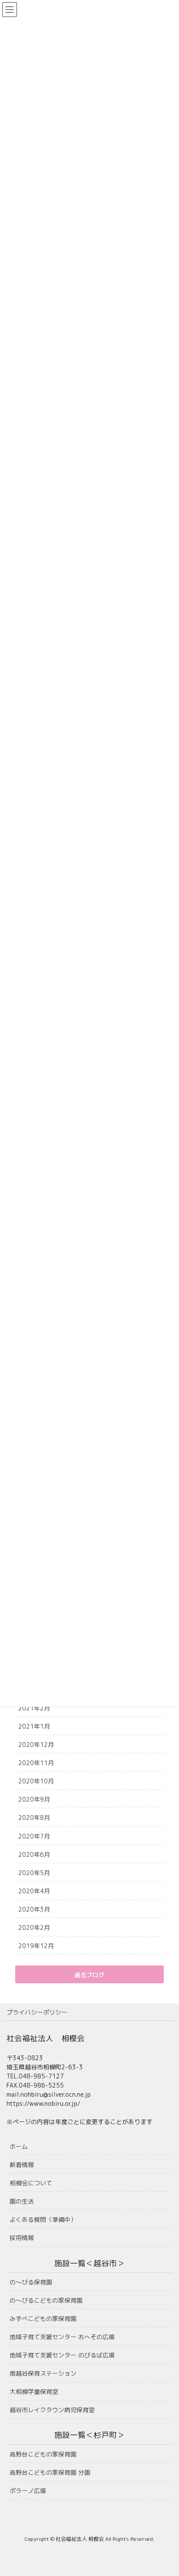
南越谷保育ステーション (43, 2373)
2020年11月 (36, 1763)
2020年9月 (34, 1799)
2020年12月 (36, 1744)
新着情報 (22, 2165)
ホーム (19, 2146)
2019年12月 (36, 1946)
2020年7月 (34, 1836)
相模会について (31, 2183)
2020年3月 (34, 1909)
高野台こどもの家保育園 (43, 2454)
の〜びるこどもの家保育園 (46, 2300)
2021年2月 (34, 1708)
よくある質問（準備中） (43, 2219)
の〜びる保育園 (31, 2282)
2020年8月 (34, 1817)
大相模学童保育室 (34, 2392)
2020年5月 (34, 1873)
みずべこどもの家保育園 (43, 2319)
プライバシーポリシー (37, 2012)
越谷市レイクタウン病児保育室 (52, 2410)
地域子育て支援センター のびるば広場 (62, 2355)
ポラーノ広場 (28, 2491)
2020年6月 (34, 1854)
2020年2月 (34, 1927)
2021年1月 (34, 1726)
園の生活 (22, 2201)
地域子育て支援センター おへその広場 (62, 2337)
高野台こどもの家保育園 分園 (50, 2472)
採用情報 (22, 2238)
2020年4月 (34, 1891)
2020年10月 (36, 1781)
